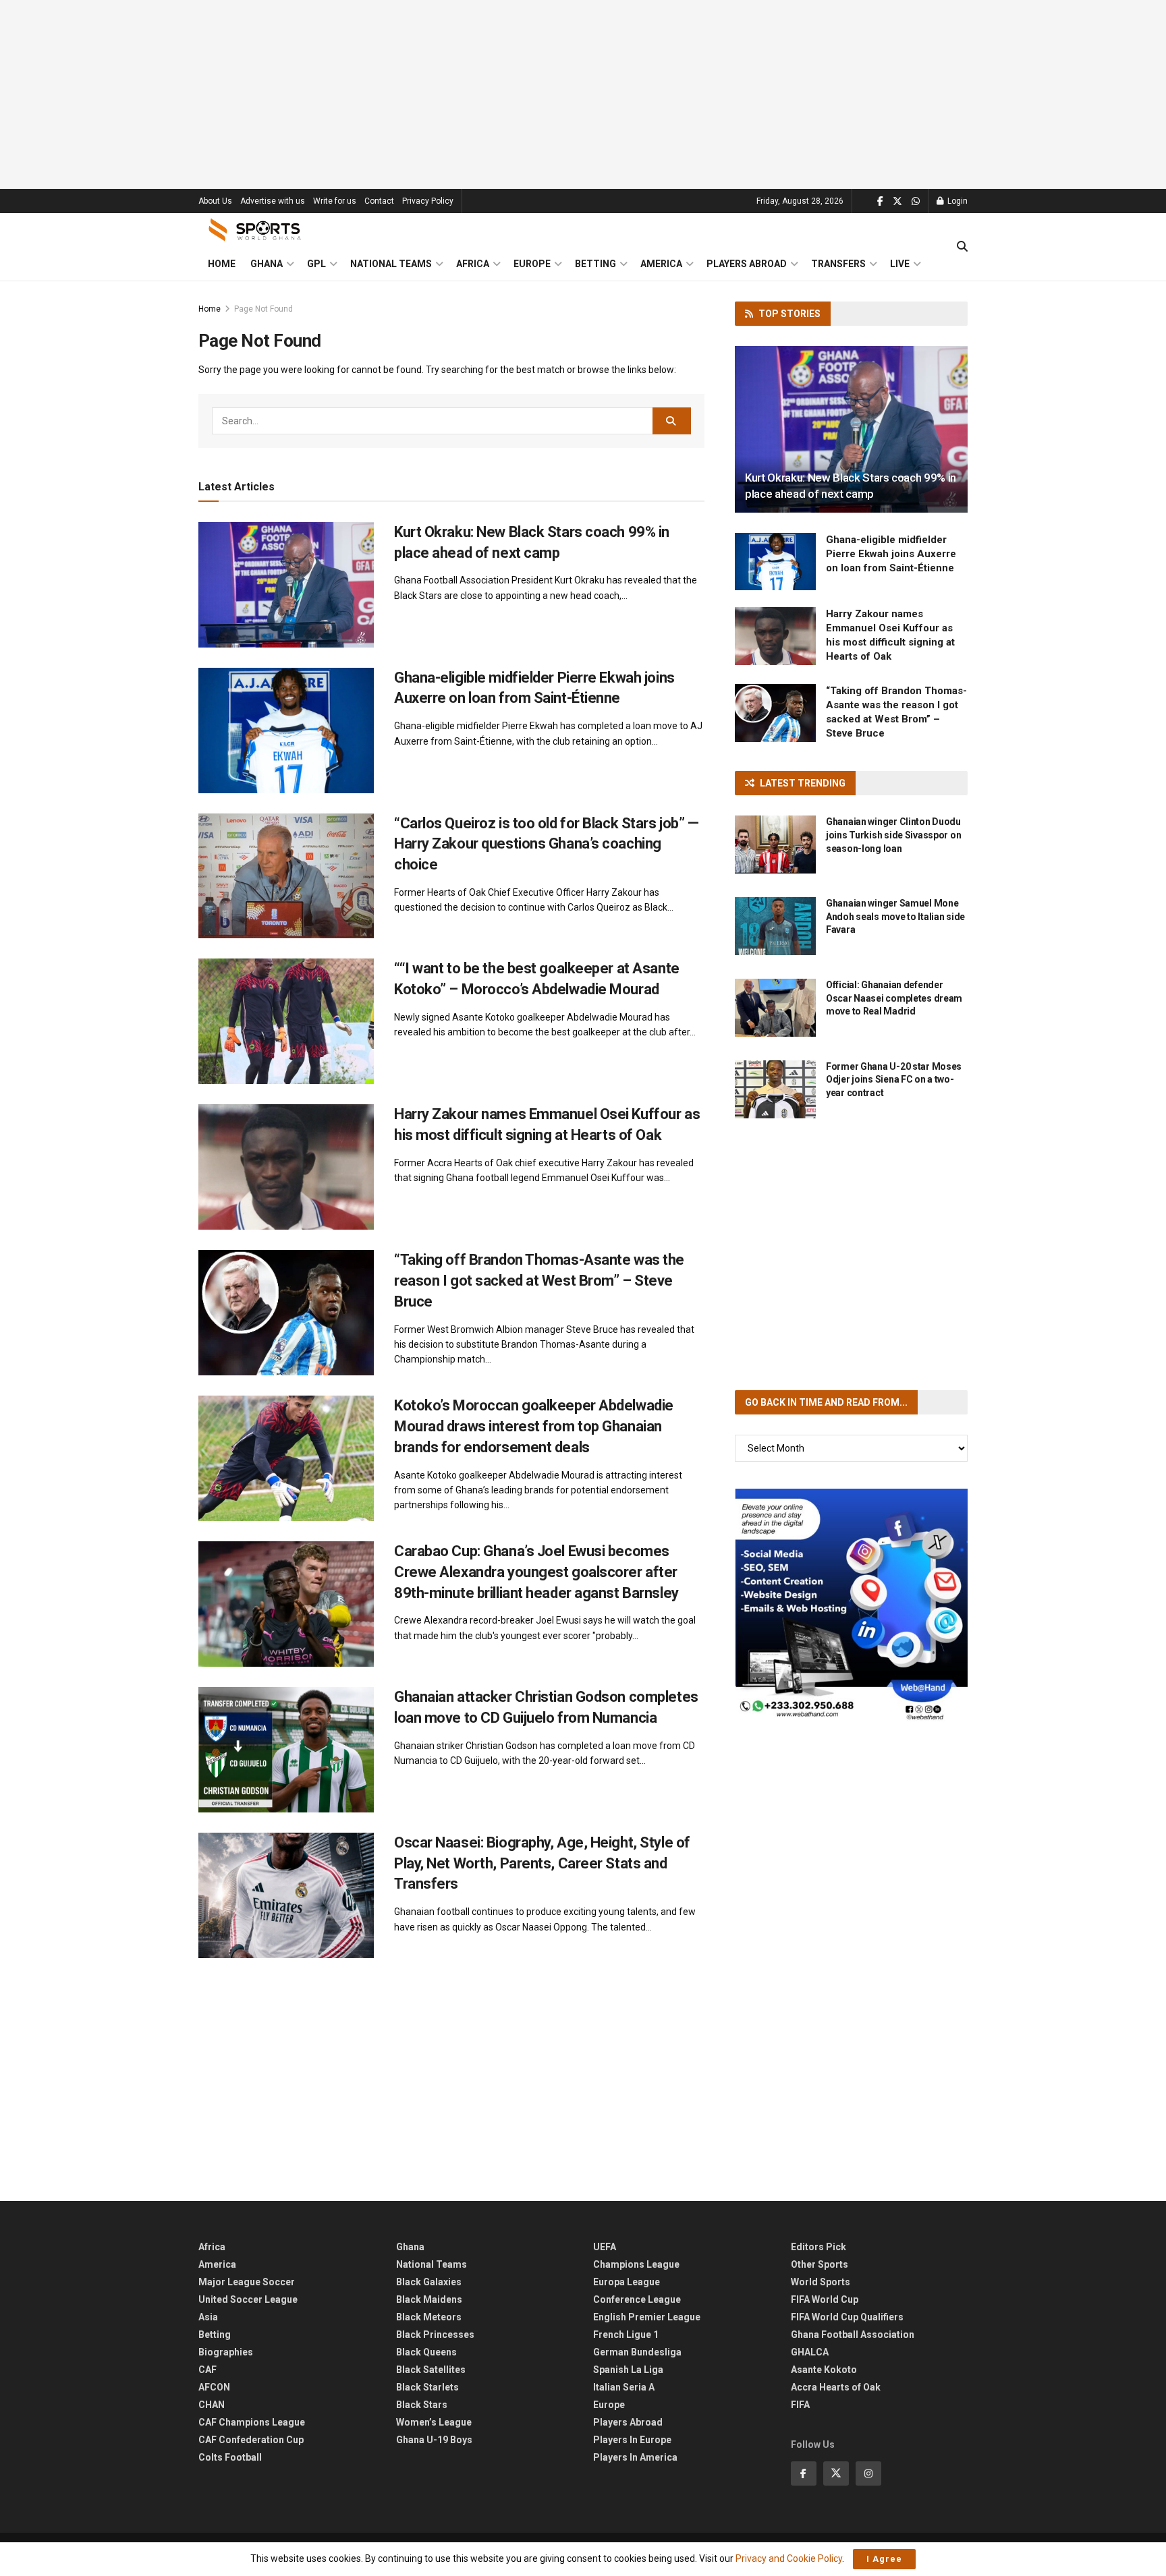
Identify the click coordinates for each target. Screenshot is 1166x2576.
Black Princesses (435, 2335)
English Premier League (647, 2317)
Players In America (635, 2457)
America (661, 264)
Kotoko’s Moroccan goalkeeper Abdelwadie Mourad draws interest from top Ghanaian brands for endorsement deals (534, 1426)
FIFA (800, 2405)
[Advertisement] (583, 94)
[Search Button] (962, 247)
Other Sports (820, 2264)
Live (900, 264)
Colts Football (230, 2457)
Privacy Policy (428, 201)
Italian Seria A (624, 2387)
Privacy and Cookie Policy (789, 2558)
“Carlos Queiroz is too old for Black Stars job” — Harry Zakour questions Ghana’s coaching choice (546, 844)
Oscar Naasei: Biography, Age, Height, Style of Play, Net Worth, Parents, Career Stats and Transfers (542, 1863)
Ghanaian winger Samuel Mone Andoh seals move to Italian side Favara (895, 916)
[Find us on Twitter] (897, 201)
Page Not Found (263, 309)
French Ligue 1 (626, 2335)
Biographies (226, 2352)
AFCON (214, 2387)
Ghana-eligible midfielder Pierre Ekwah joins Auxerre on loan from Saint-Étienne (891, 554)
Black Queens (426, 2352)
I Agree (884, 2559)
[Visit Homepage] (255, 230)
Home (222, 264)
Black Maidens (429, 2299)
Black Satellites (431, 2370)
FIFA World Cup (825, 2299)
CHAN (212, 2405)
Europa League (627, 2282)
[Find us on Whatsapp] (916, 201)
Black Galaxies (429, 2282)
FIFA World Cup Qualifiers (847, 2317)
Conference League (637, 2299)
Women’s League (434, 2422)
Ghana (267, 264)
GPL (316, 264)
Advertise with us (273, 201)
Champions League (636, 2264)
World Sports (821, 2282)
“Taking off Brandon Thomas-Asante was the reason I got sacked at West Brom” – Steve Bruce (539, 1281)
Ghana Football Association (853, 2335)
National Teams (391, 264)
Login (956, 201)
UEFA (605, 2247)
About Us (215, 201)
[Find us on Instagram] (868, 2473)
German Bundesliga (637, 2352)
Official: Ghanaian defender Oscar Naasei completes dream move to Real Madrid (894, 998)
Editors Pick (818, 2247)
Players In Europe (632, 2440)
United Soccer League (248, 2299)
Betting (595, 264)
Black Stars (422, 2405)
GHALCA (810, 2352)
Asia (208, 2317)
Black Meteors (429, 2317)
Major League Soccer (247, 2282)
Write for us (335, 201)
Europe (532, 264)
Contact (379, 201)
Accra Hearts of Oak (836, 2387)
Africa (473, 264)
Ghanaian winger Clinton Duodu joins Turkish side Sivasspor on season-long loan (893, 835)
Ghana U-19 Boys (434, 2440)
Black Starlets (427, 2387)
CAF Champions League (252, 2422)
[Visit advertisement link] (851, 1605)
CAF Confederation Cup (251, 2440)
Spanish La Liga (628, 2370)
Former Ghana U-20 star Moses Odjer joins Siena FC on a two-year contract (894, 1080)
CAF (207, 2370)
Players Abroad (747, 264)
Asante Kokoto (824, 2370)
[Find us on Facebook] (880, 201)
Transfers (838, 264)
